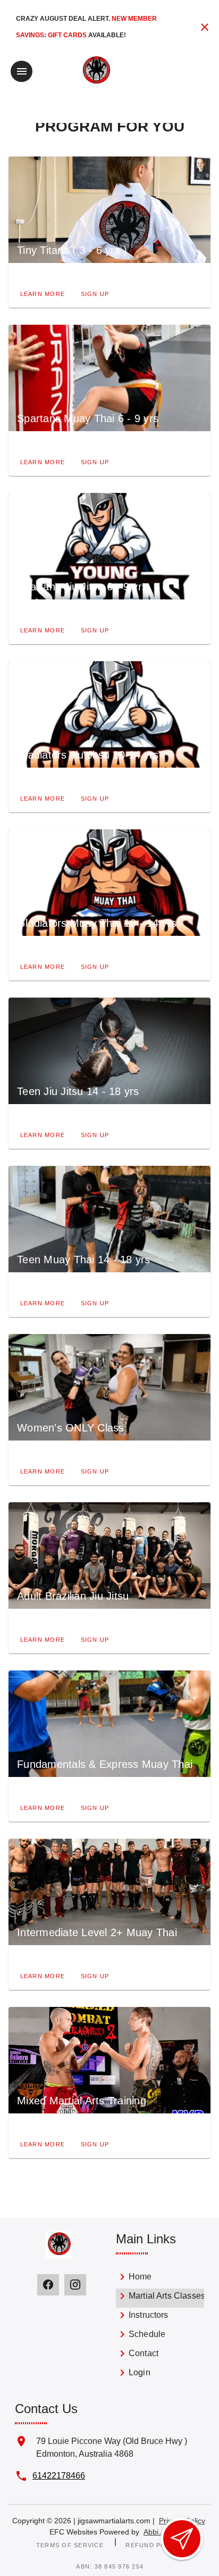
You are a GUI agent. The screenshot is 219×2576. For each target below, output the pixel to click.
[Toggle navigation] (22, 71)
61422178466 (59, 2476)
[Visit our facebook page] (48, 2285)
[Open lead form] (182, 2539)
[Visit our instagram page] (75, 2285)
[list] (160, 2327)
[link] (160, 2279)
